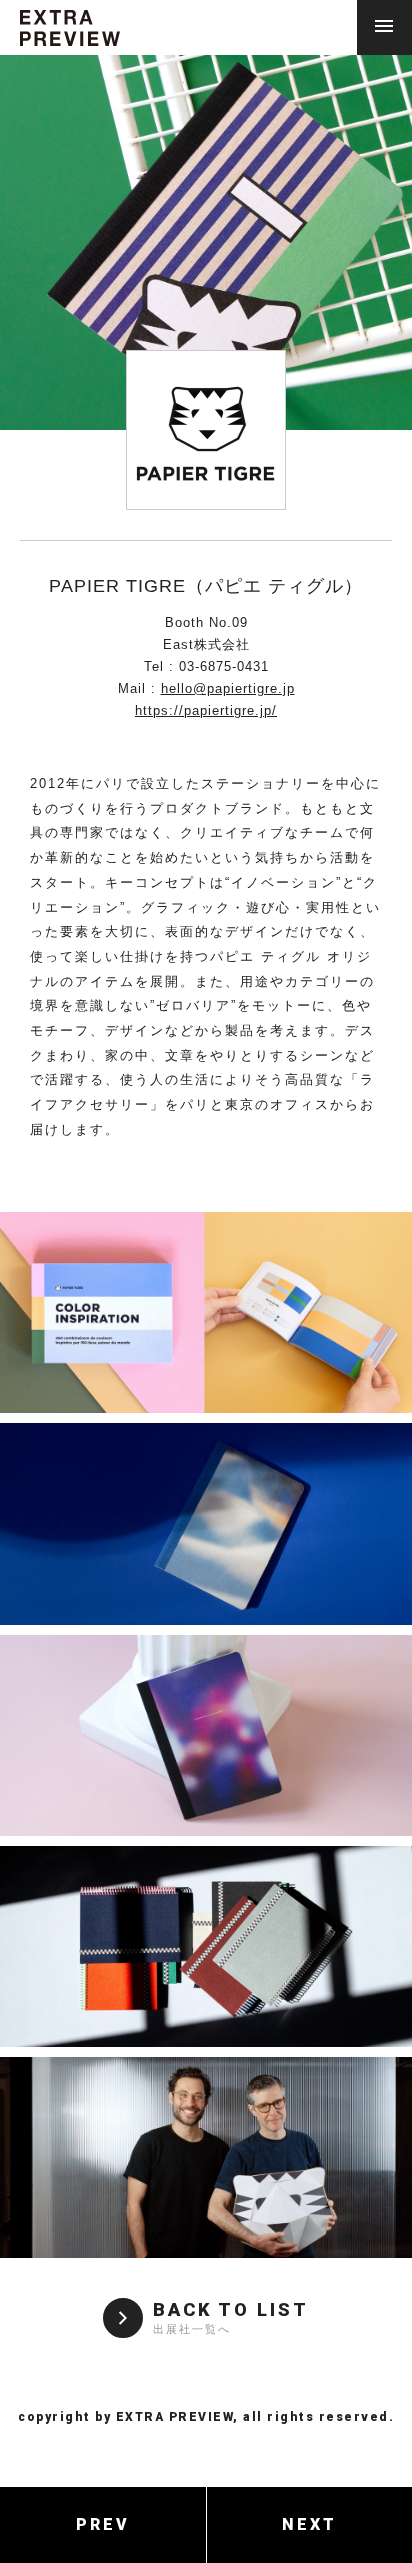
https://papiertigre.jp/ (206, 710)
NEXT (309, 2524)
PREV (103, 2524)
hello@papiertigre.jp (228, 688)
